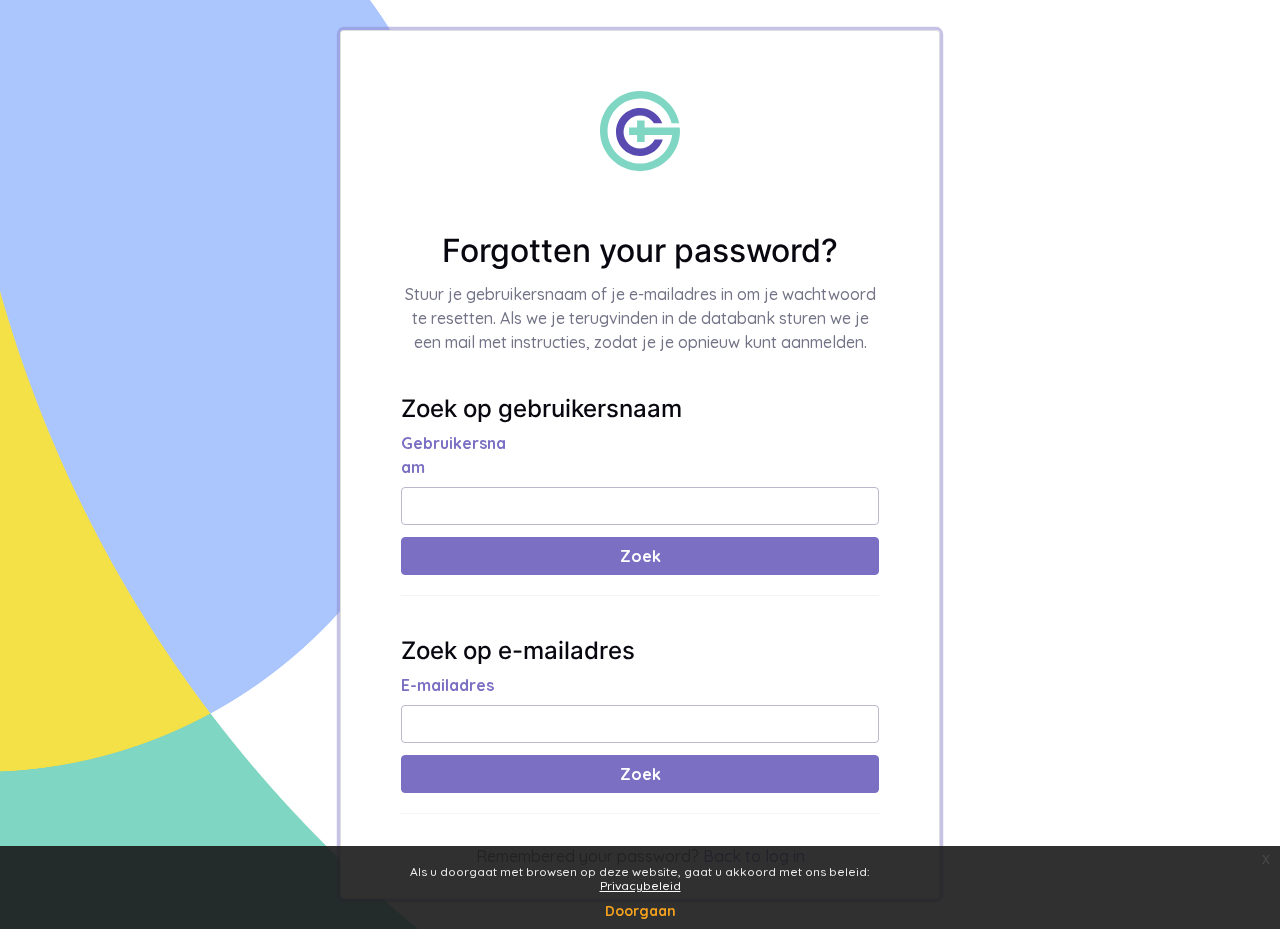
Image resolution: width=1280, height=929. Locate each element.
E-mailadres (447, 685)
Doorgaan (640, 911)
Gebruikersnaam (453, 455)
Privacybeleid (640, 885)
